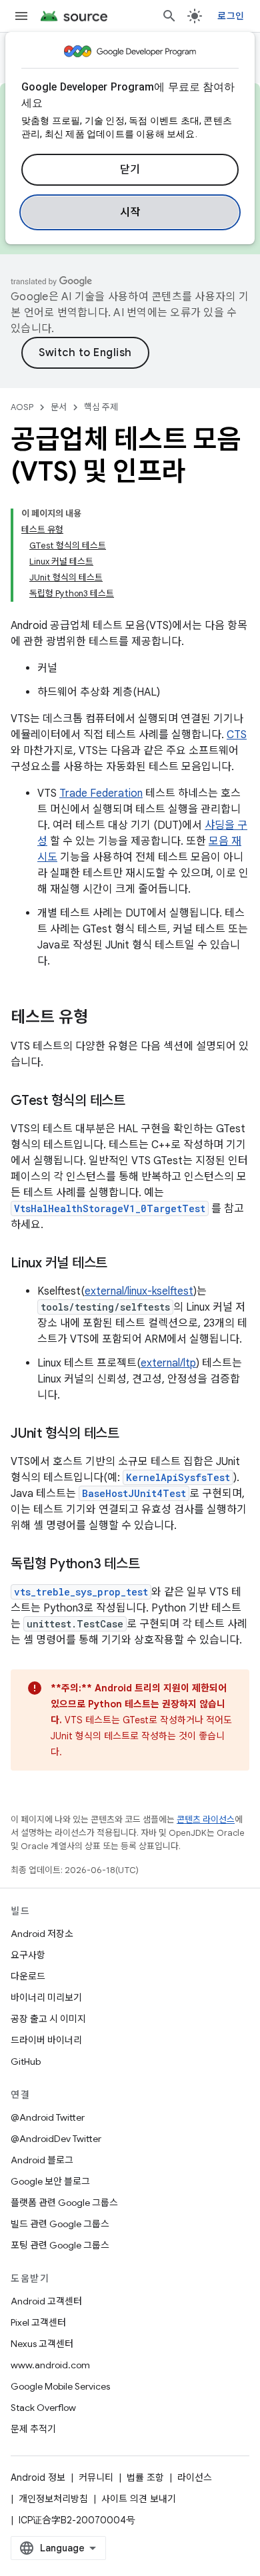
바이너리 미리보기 (46, 1998)
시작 (130, 212)
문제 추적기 (33, 2429)
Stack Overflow (43, 2408)
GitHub (26, 2061)
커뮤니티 (96, 2477)
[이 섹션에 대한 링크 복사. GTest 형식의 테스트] (139, 1102)
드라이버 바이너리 (46, 2040)
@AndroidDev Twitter (56, 2139)
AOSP (22, 407)
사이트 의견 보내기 (139, 2499)
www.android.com (50, 2365)
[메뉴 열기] (21, 16)
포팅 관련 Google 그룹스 (60, 2245)
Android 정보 (38, 2477)
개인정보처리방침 (53, 2499)
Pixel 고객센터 (38, 2322)
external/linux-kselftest (139, 1291)
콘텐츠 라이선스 (206, 1820)
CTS (237, 735)
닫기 (130, 170)
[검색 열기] (169, 16)
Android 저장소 (42, 1934)
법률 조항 (145, 2477)
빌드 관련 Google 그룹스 (60, 2224)
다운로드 (28, 1976)
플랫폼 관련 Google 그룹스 (64, 2203)
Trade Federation (101, 793)
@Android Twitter (48, 2117)
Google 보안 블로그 (50, 2181)
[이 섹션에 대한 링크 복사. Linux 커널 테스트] (121, 1264)
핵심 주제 (101, 407)
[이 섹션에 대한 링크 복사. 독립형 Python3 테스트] (153, 1565)
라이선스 (195, 2477)
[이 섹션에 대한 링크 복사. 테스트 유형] (101, 1018)
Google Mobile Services (60, 2386)
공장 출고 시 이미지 (48, 2019)
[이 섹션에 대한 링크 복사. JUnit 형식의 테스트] (133, 1434)
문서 (59, 407)
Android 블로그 (42, 2160)
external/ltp (168, 1363)
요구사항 (28, 1955)
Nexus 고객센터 (42, 2344)
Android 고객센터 (46, 2301)
